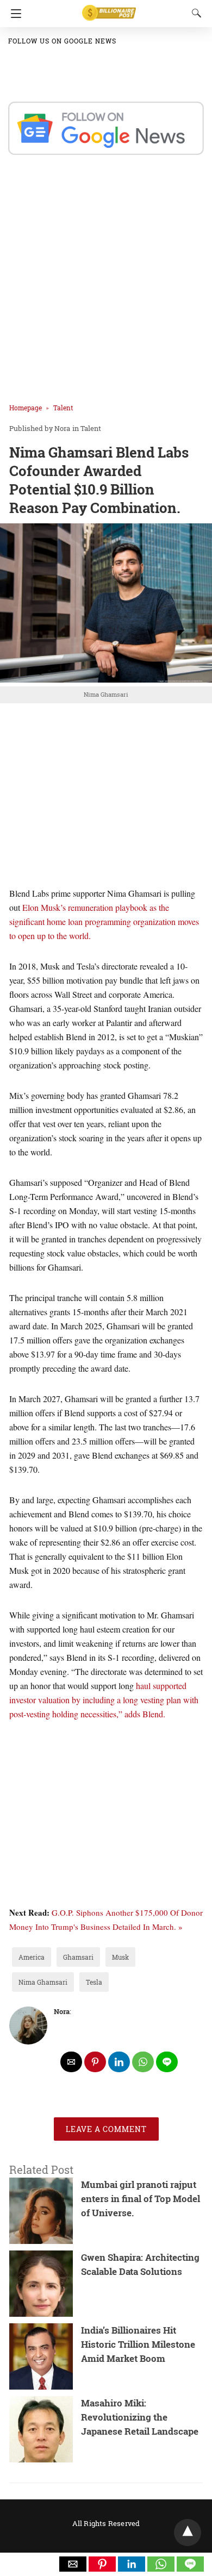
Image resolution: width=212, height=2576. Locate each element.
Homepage (26, 408)
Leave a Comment (106, 2129)
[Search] (194, 13)
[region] (106, 796)
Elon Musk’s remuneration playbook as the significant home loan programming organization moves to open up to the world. (104, 921)
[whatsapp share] (143, 2062)
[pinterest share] (95, 2062)
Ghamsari (78, 1957)
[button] (73, 2564)
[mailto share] (71, 2062)
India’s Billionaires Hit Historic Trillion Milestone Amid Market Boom (138, 2344)
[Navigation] (13, 14)
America (32, 1957)
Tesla (94, 1982)
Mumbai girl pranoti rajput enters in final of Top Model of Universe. (141, 2199)
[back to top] (188, 2533)
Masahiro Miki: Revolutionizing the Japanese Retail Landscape (140, 2417)
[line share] (167, 2062)
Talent (63, 408)
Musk (120, 1957)
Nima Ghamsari (43, 1982)
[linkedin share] (119, 2062)
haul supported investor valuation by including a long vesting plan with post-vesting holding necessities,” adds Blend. (104, 1700)
